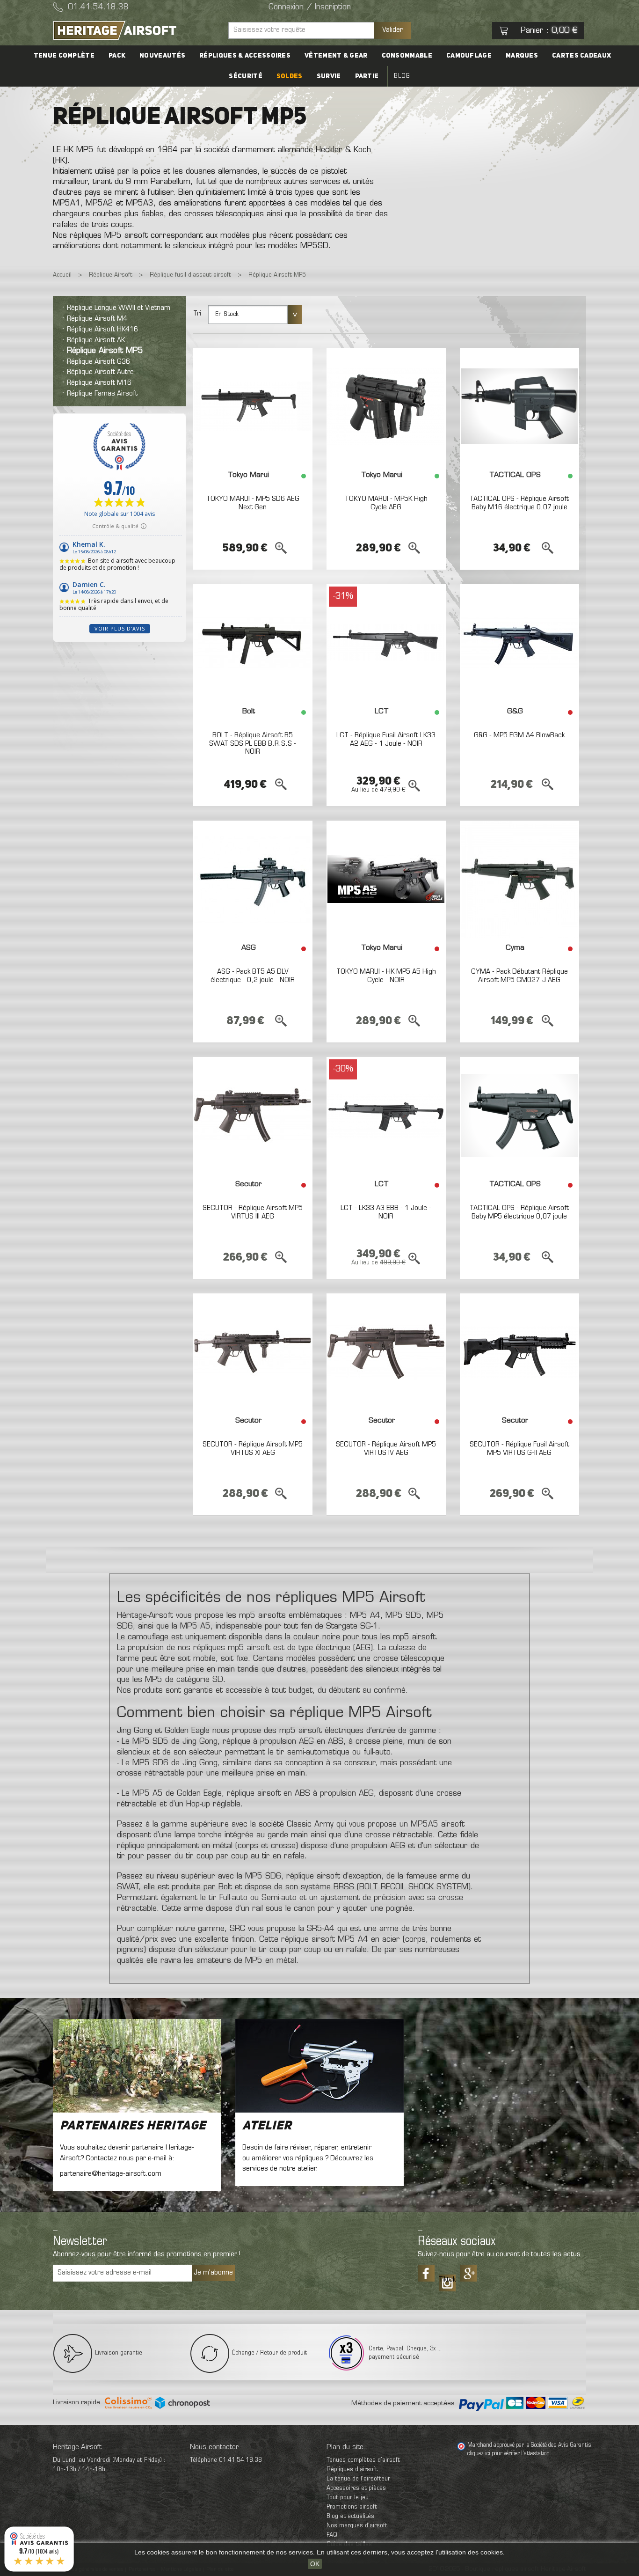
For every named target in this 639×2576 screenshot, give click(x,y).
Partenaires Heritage (133, 2126)
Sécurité (245, 76)
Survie (329, 76)
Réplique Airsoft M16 (99, 383)
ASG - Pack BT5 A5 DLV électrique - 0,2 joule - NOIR (253, 976)
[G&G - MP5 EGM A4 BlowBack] (519, 643)
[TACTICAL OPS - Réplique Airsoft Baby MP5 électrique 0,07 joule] (519, 1116)
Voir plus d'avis (120, 628)
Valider (392, 30)
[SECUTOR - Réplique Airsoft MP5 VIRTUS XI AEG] (253, 1352)
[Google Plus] (468, 2273)
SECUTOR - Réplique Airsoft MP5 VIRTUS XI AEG (253, 1449)
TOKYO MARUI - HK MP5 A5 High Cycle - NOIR (386, 976)
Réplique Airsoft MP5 (105, 351)
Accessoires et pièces (356, 2488)
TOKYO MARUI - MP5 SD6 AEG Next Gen (253, 503)
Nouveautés (162, 56)
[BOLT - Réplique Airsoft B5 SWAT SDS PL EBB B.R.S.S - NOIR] (253, 643)
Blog (402, 76)
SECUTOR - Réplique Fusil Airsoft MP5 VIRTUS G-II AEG (519, 1449)
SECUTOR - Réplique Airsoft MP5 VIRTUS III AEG (253, 1212)
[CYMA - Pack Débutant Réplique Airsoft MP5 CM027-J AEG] (519, 879)
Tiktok (447, 2280)
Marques (522, 56)
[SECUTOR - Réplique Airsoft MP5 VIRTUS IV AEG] (386, 1352)
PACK (117, 56)
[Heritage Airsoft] (137, 30)
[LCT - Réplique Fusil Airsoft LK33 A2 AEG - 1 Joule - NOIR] (386, 643)
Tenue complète (64, 56)
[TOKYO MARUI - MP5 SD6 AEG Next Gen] (253, 406)
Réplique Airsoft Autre (100, 372)
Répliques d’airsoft (352, 2470)
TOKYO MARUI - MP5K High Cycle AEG (386, 503)
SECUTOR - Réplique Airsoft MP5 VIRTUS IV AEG (386, 1449)
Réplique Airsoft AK (96, 340)
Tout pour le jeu (348, 2498)
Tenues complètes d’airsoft (363, 2460)
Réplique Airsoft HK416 (102, 330)
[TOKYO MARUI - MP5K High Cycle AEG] (386, 406)
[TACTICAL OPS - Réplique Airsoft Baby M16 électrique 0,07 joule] (519, 406)
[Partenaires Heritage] (137, 2066)
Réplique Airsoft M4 (97, 319)
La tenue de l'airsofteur (358, 2479)
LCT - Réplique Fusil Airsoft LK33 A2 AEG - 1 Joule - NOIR (386, 740)
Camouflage (469, 56)
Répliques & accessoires (245, 56)
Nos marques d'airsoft (357, 2526)
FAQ (332, 2535)
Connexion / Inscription (310, 7)
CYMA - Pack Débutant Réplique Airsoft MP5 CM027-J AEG (519, 976)
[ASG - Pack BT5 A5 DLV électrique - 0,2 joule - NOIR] (253, 879)
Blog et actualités (350, 2516)
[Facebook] (426, 2273)
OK (315, 2564)
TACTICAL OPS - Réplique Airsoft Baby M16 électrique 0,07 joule (519, 503)
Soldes (290, 76)
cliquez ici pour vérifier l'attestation (508, 2454)
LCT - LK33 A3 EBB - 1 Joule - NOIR (386, 1212)
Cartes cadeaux (581, 56)
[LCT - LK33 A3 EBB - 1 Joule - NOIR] (386, 1116)
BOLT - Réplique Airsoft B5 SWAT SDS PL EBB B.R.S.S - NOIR (253, 744)
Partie (367, 76)
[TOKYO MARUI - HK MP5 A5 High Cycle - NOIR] (386, 879)
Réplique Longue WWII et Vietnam (119, 308)
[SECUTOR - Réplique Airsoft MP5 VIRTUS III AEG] (253, 1116)
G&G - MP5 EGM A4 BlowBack (519, 735)
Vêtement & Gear (336, 56)
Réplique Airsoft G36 (98, 362)
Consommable (407, 56)
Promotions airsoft (352, 2507)
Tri (197, 314)
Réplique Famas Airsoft (102, 394)
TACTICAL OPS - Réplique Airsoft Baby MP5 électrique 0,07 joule (519, 1212)
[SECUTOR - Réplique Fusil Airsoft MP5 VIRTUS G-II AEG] (519, 1352)
